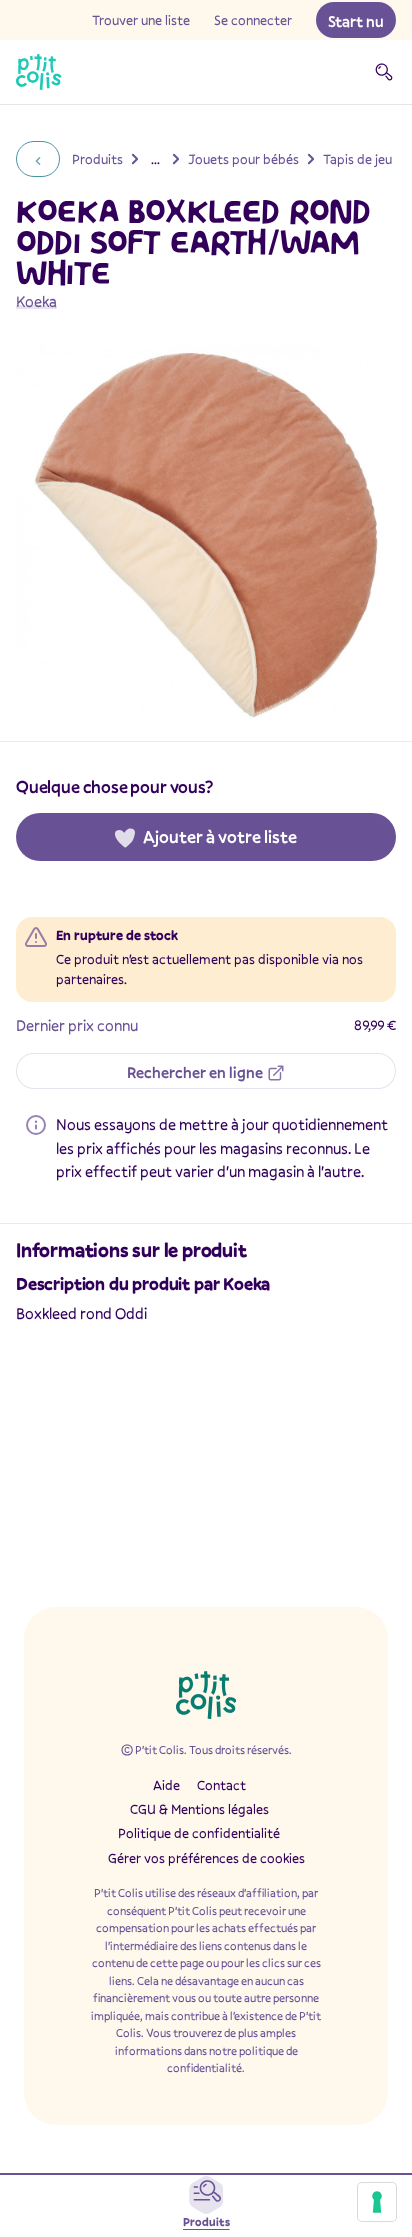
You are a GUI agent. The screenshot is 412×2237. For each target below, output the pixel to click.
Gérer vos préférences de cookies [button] (206, 1858)
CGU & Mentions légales (199, 1809)
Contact (221, 1785)
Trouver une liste (141, 20)
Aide (166, 1785)
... (155, 159)
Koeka (36, 301)
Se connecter (253, 20)
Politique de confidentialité (199, 1833)
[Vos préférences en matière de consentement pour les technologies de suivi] (377, 2202)
